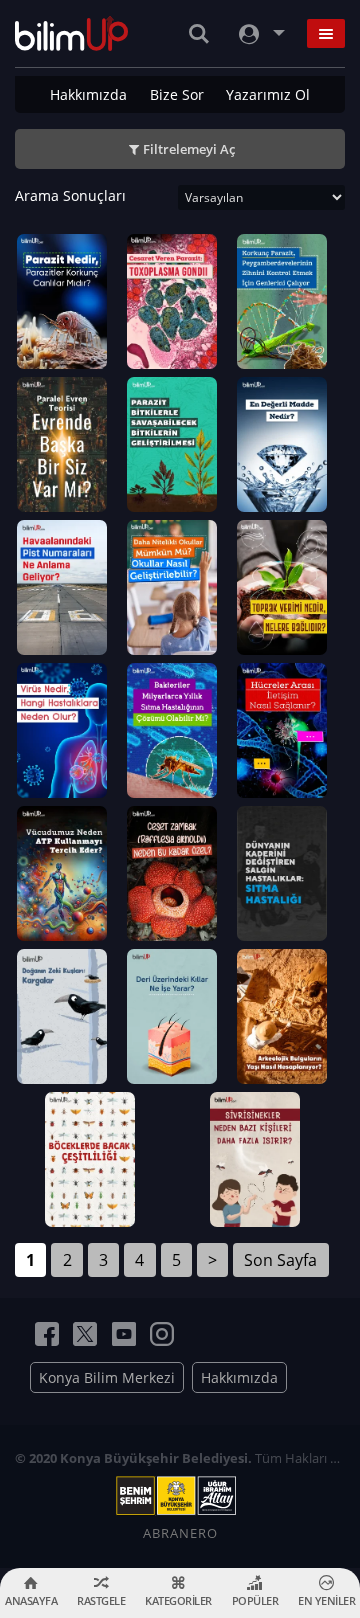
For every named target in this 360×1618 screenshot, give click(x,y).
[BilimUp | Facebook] (47, 1334)
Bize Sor (177, 94)
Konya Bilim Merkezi (107, 1377)
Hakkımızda (88, 94)
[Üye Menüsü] (260, 33)
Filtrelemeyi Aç (189, 149)
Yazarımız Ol (268, 94)
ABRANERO (180, 1533)
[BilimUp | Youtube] (124, 1334)
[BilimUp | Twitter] (85, 1334)
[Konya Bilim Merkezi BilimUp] (71, 33)
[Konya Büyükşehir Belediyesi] (180, 1496)
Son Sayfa (280, 1260)
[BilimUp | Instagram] (162, 1334)
